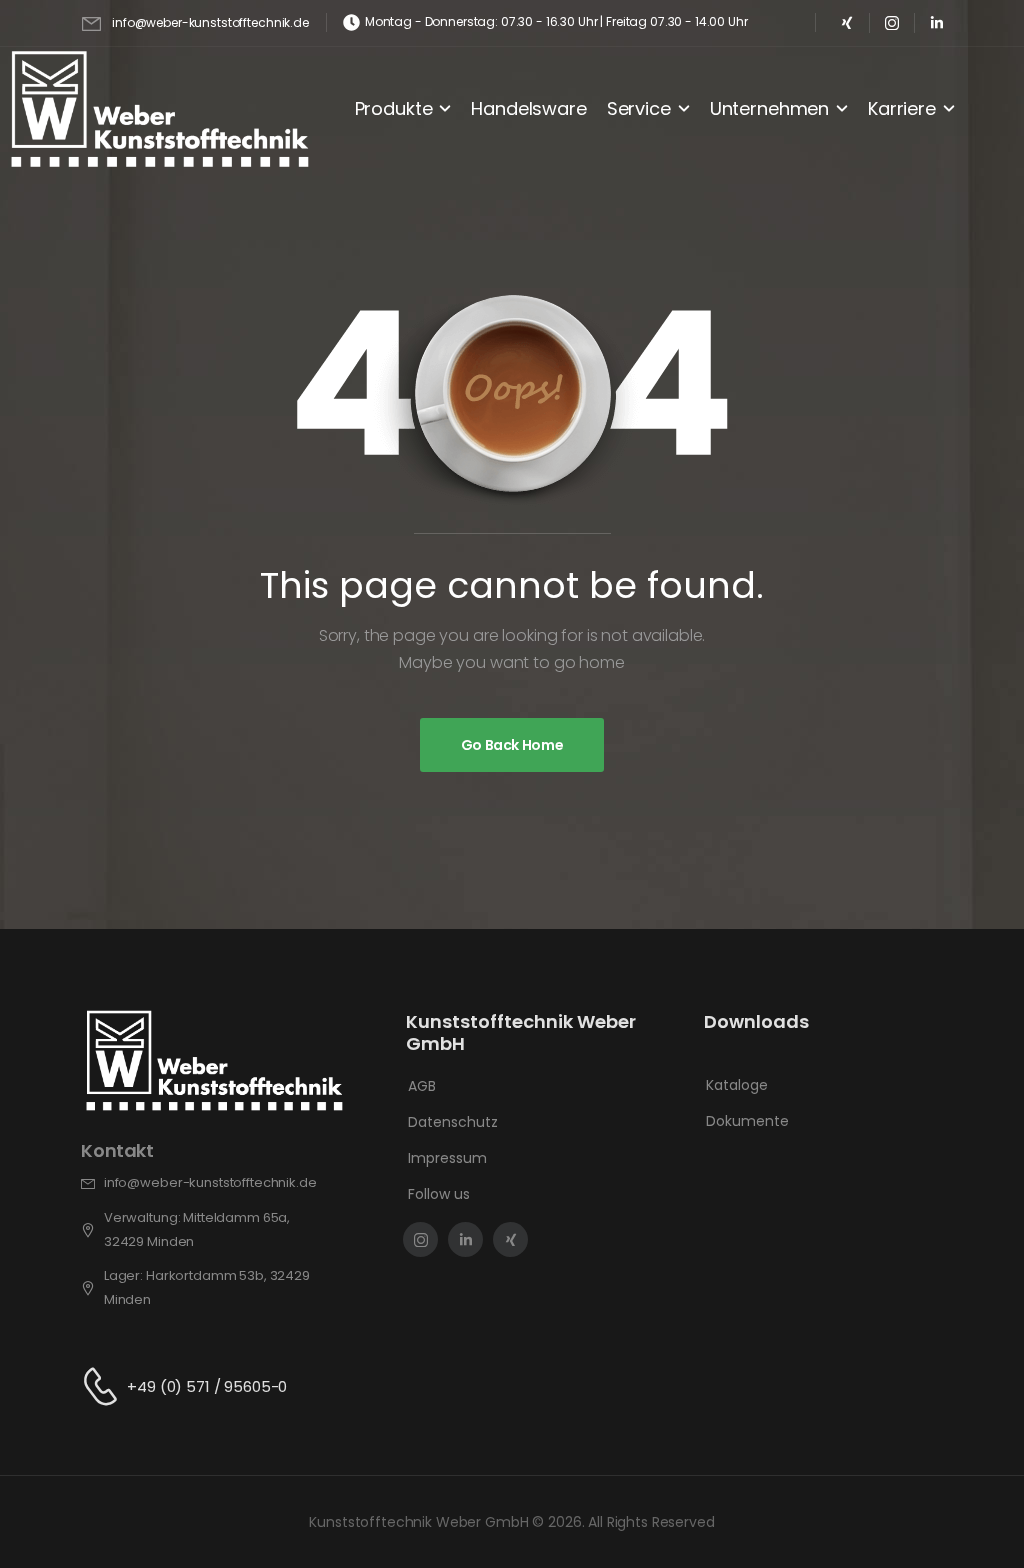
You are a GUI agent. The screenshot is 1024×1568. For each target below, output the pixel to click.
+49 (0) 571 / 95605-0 (207, 1386)
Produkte (394, 108)
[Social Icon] (847, 22)
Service (639, 108)
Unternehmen (769, 108)
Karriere (902, 108)
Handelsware (528, 108)
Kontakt (117, 1150)
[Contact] (104, 1386)
